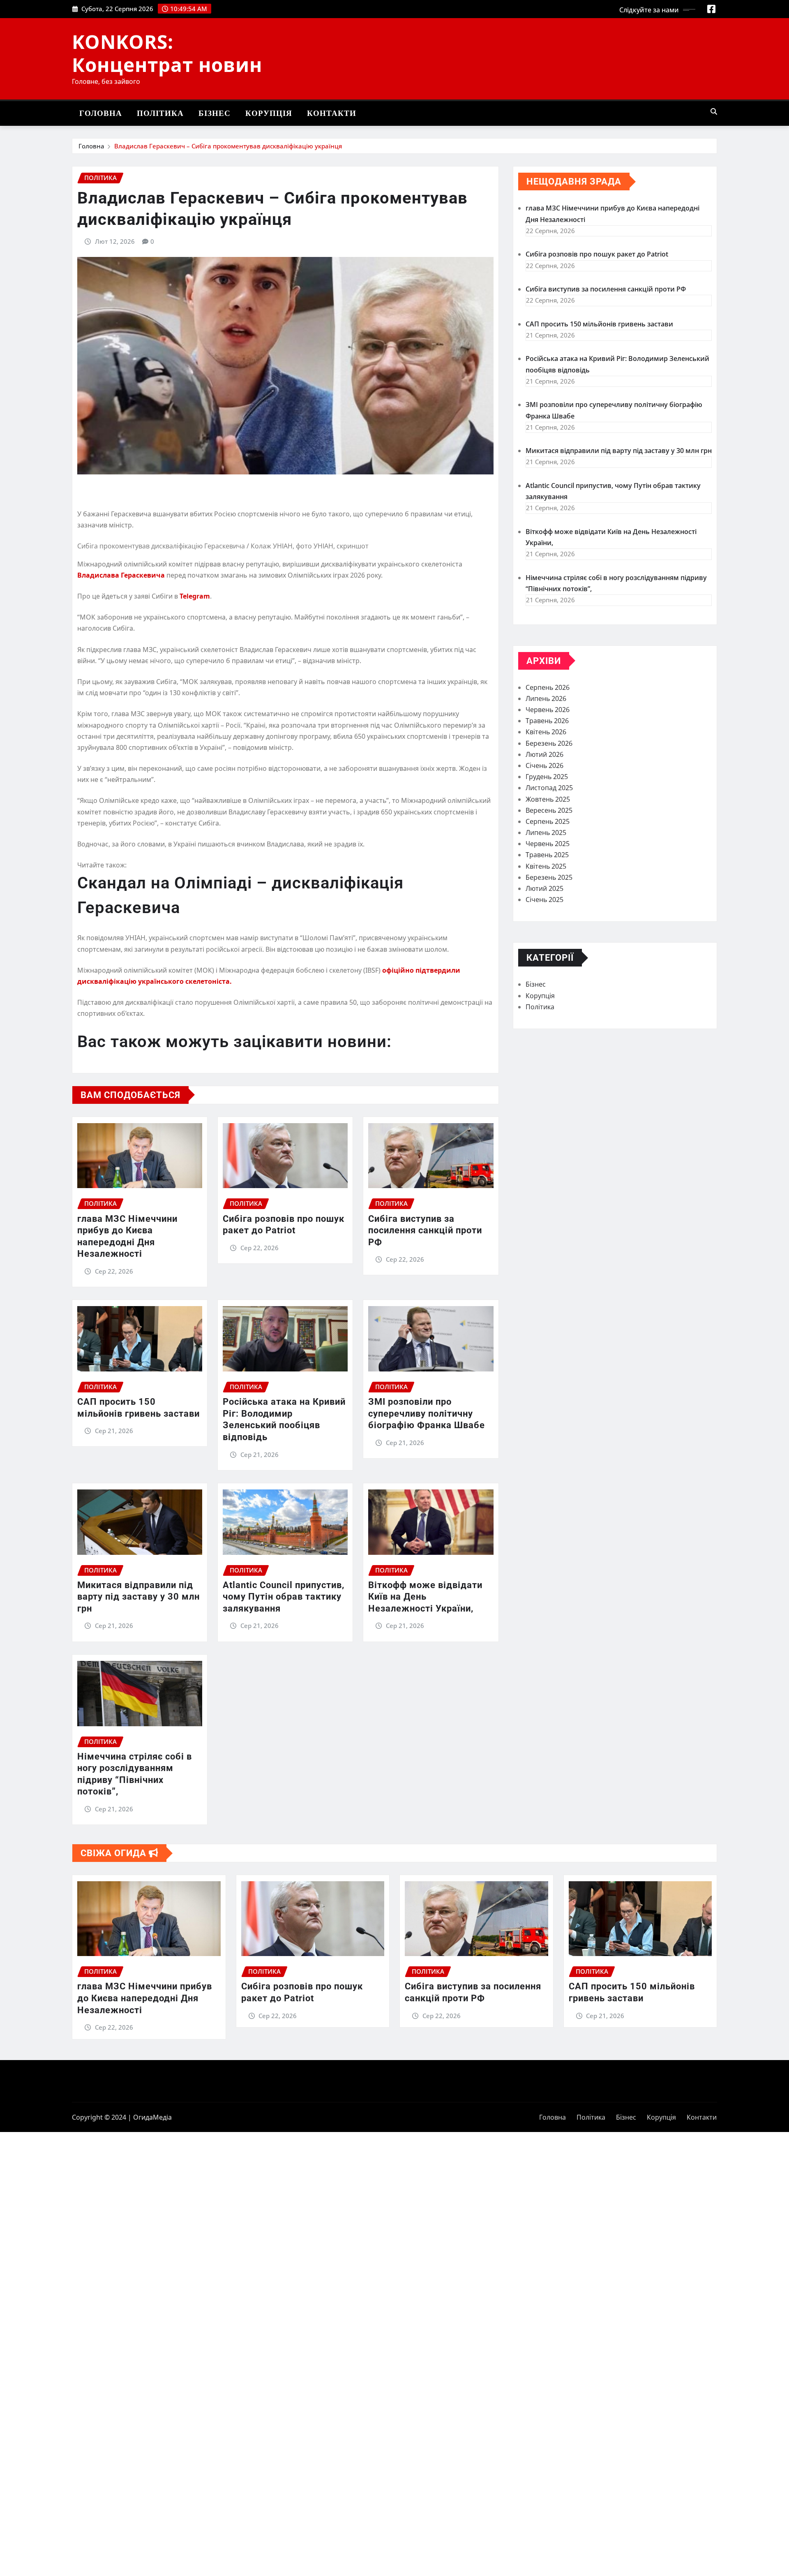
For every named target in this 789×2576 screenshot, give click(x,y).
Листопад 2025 (549, 788)
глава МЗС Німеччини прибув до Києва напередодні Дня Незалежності (145, 1998)
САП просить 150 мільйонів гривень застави (599, 324)
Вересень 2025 (549, 810)
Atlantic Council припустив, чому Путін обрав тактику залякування (284, 1597)
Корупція (269, 113)
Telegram (195, 596)
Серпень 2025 (548, 821)
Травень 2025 (547, 855)
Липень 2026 (546, 698)
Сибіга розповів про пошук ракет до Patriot (597, 254)
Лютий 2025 (544, 888)
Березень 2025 (549, 877)
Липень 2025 (546, 832)
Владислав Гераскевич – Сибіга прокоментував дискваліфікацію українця (228, 146)
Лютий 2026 (544, 754)
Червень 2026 (548, 710)
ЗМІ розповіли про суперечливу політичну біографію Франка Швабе (427, 1413)
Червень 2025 (548, 844)
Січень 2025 (544, 900)
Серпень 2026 (548, 687)
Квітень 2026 (546, 732)
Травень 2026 (547, 721)
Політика (160, 113)
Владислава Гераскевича (122, 575)
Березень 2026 (549, 743)
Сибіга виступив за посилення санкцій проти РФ (425, 1230)
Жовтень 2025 (548, 799)
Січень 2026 (544, 765)
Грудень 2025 (547, 777)
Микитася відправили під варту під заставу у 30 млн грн (138, 1597)
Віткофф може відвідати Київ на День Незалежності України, (425, 1597)
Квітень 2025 (546, 866)
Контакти (332, 113)
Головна (101, 113)
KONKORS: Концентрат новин (167, 53)
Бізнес (215, 113)
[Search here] (714, 111)
